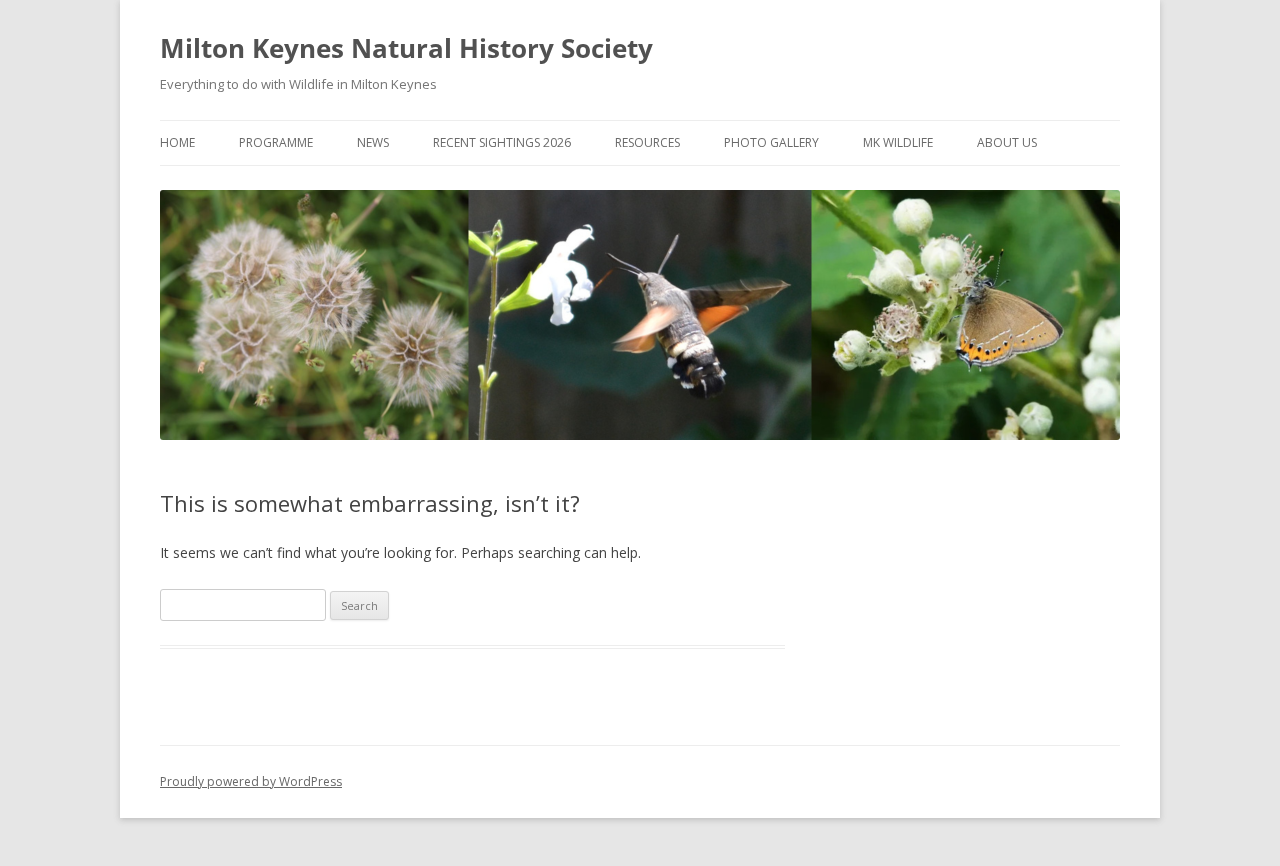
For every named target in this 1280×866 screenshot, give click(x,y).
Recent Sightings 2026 (502, 142)
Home (177, 142)
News (373, 142)
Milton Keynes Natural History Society (406, 48)
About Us (1007, 142)
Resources (647, 142)
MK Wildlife (898, 142)
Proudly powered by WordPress (251, 781)
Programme (276, 142)
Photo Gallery (771, 142)
